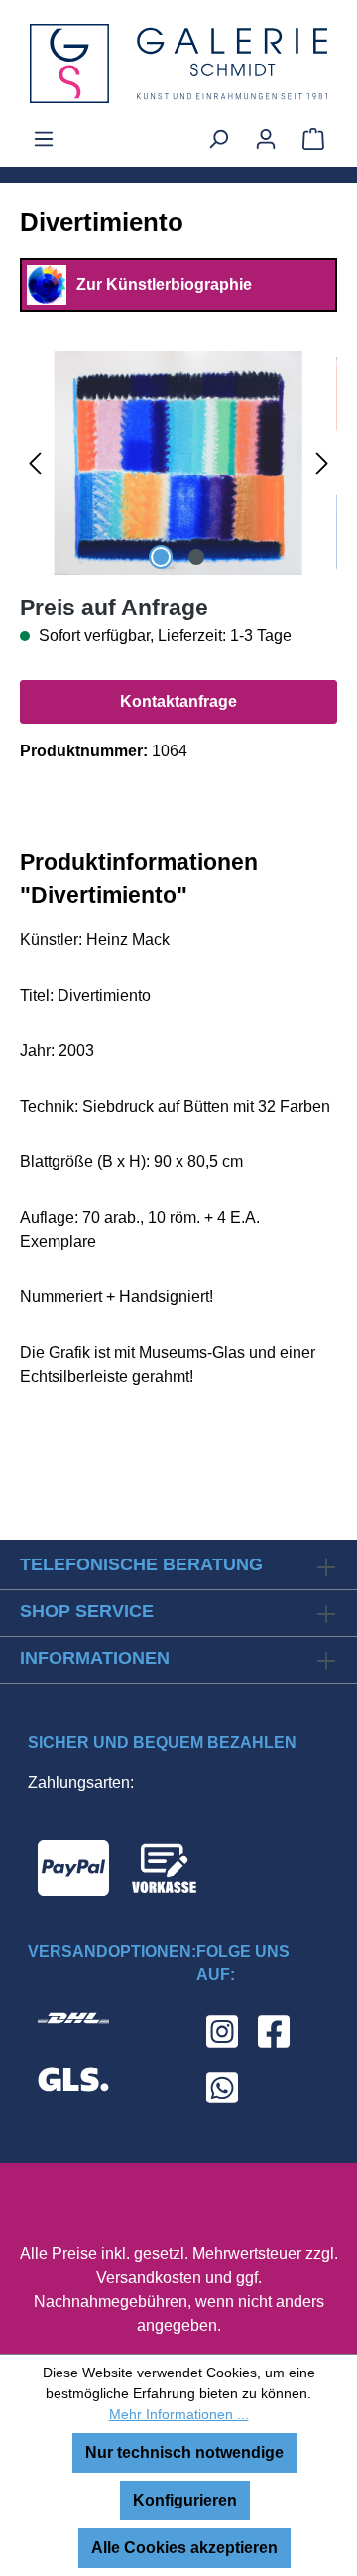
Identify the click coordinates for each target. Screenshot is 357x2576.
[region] (178, 463)
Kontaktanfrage (178, 701)
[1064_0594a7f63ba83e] (178, 463)
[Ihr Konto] (266, 139)
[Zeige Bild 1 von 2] (161, 557)
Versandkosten (149, 2278)
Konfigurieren (185, 2500)
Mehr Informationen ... (179, 2414)
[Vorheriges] (35, 463)
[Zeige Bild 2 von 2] (196, 557)
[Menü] (44, 139)
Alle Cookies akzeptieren (184, 2548)
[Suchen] (218, 139)
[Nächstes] (322, 463)
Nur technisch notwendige (184, 2452)
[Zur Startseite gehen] (178, 64)
